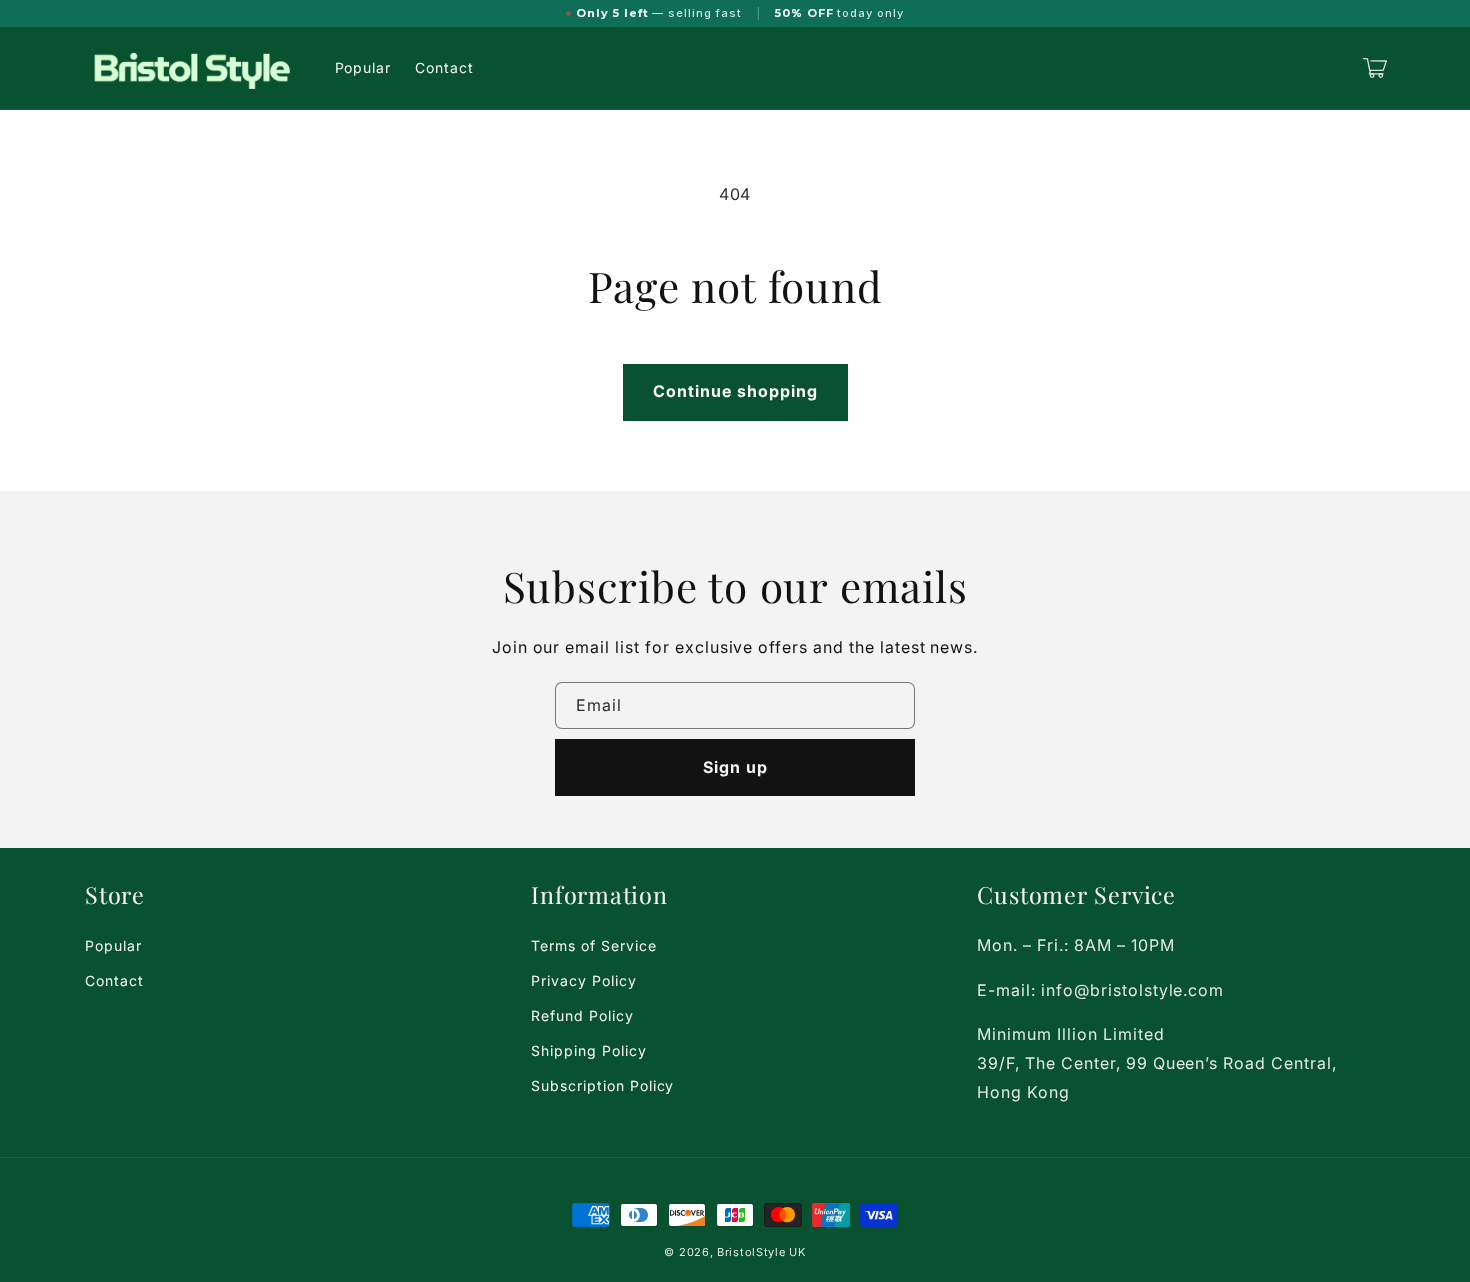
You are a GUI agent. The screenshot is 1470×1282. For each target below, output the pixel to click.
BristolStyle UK (761, 1252)
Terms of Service (593, 945)
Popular (113, 945)
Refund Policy (582, 1015)
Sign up (735, 767)
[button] (1375, 68)
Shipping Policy (588, 1050)
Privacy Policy (583, 980)
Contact (114, 980)
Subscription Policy (602, 1085)
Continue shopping (735, 391)
